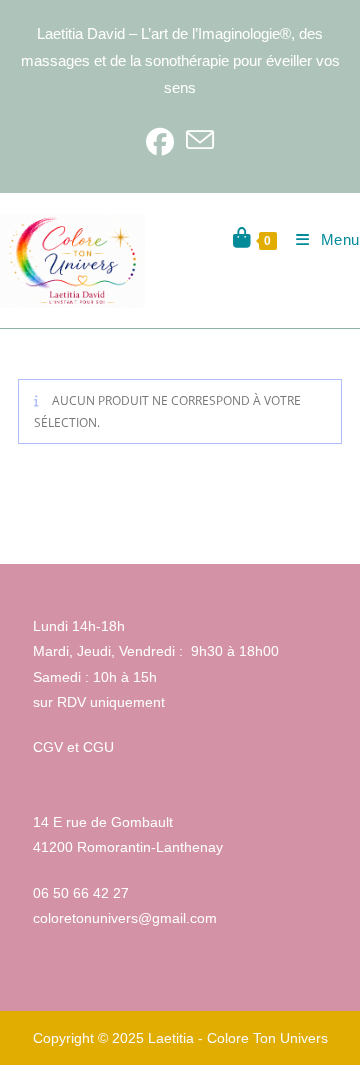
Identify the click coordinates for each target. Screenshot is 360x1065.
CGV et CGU (73, 747)
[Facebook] (160, 141)
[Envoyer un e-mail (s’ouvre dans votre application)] (200, 141)
